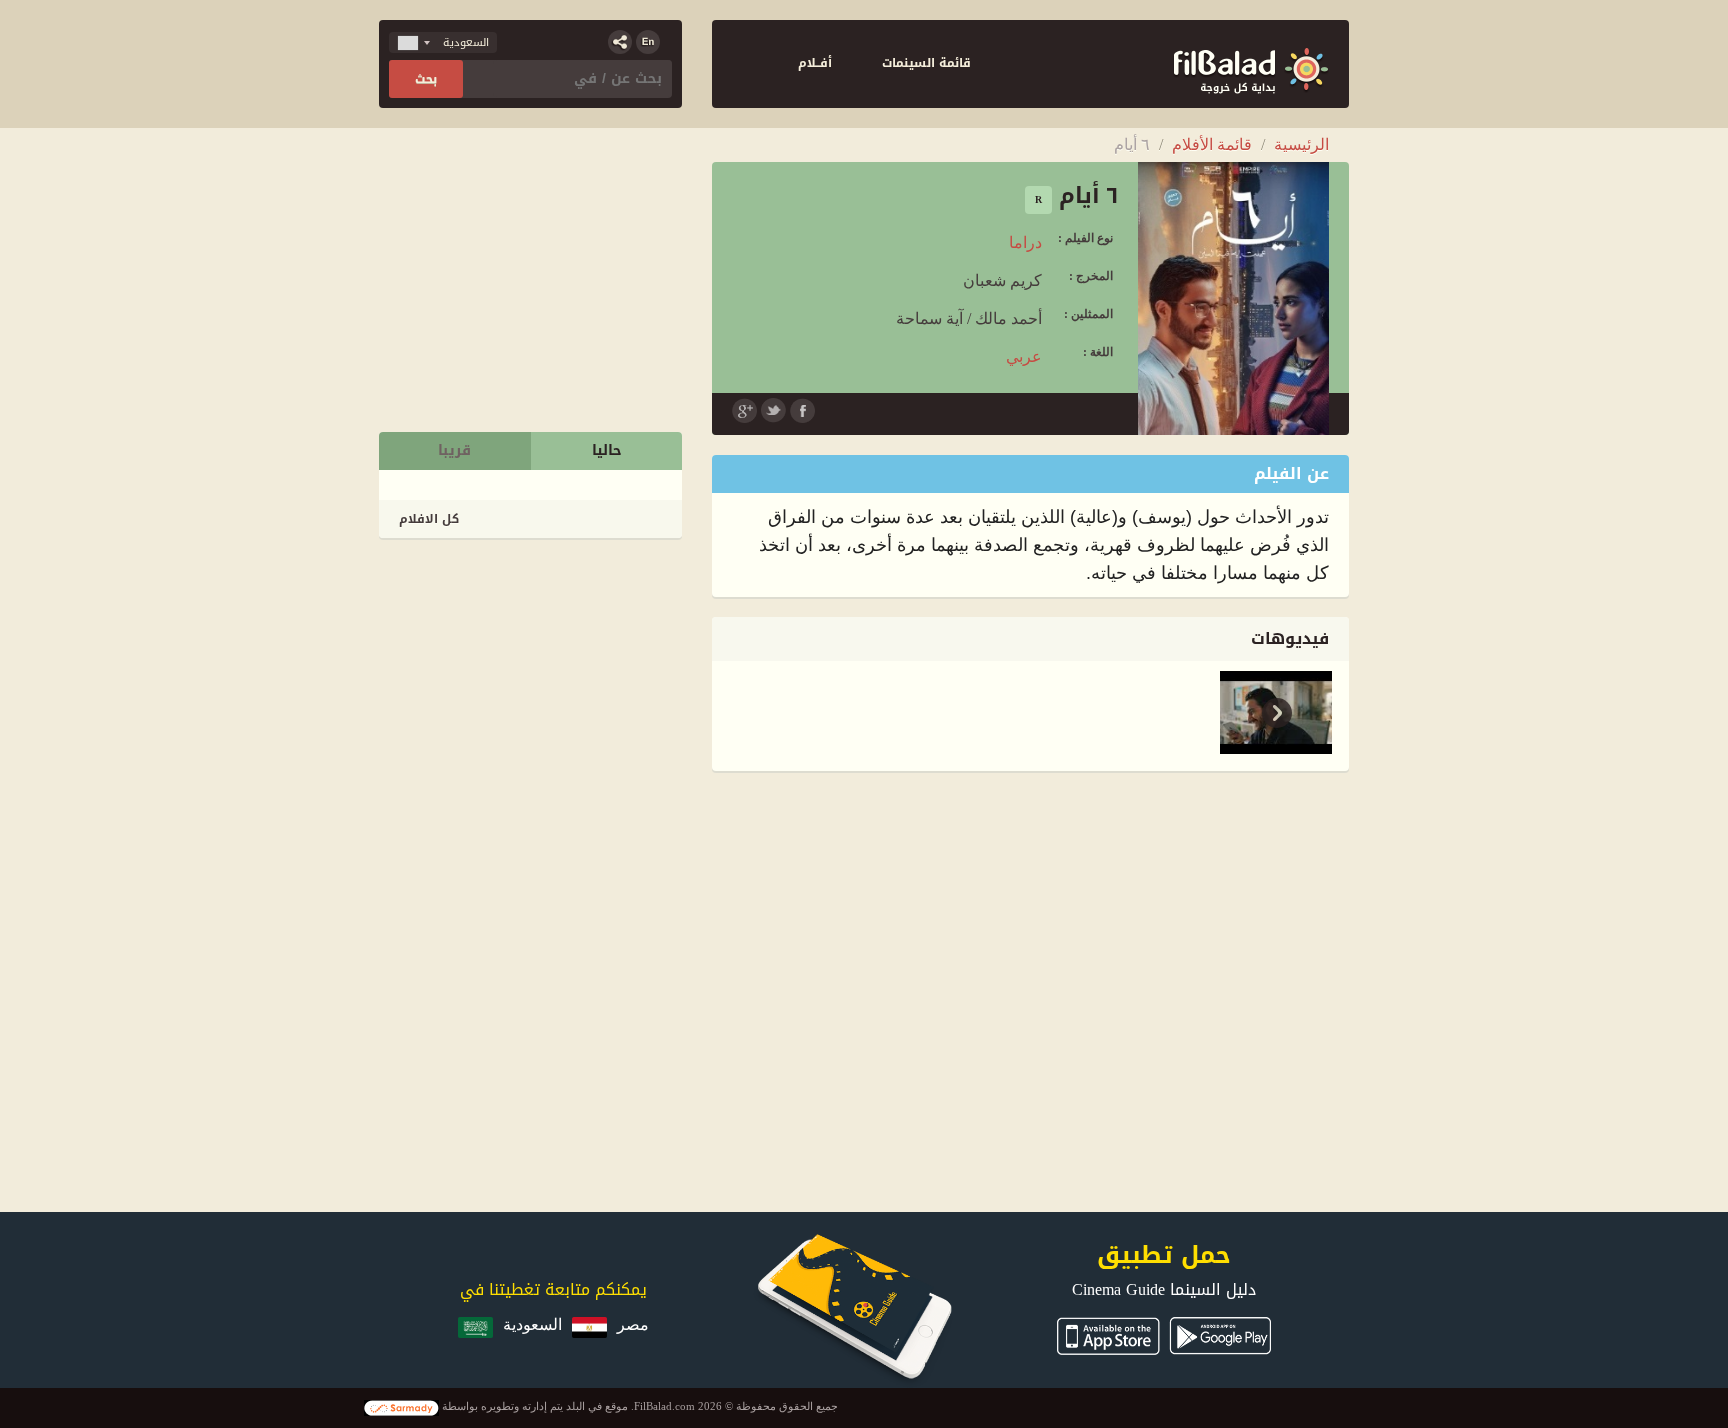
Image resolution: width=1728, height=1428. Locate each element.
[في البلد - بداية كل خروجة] (1251, 64)
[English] (648, 42)
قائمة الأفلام (1212, 144)
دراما (1025, 242)
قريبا (454, 450)
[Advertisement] (532, 683)
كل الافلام (429, 519)
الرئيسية (1301, 144)
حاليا (607, 450)
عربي (1024, 356)
